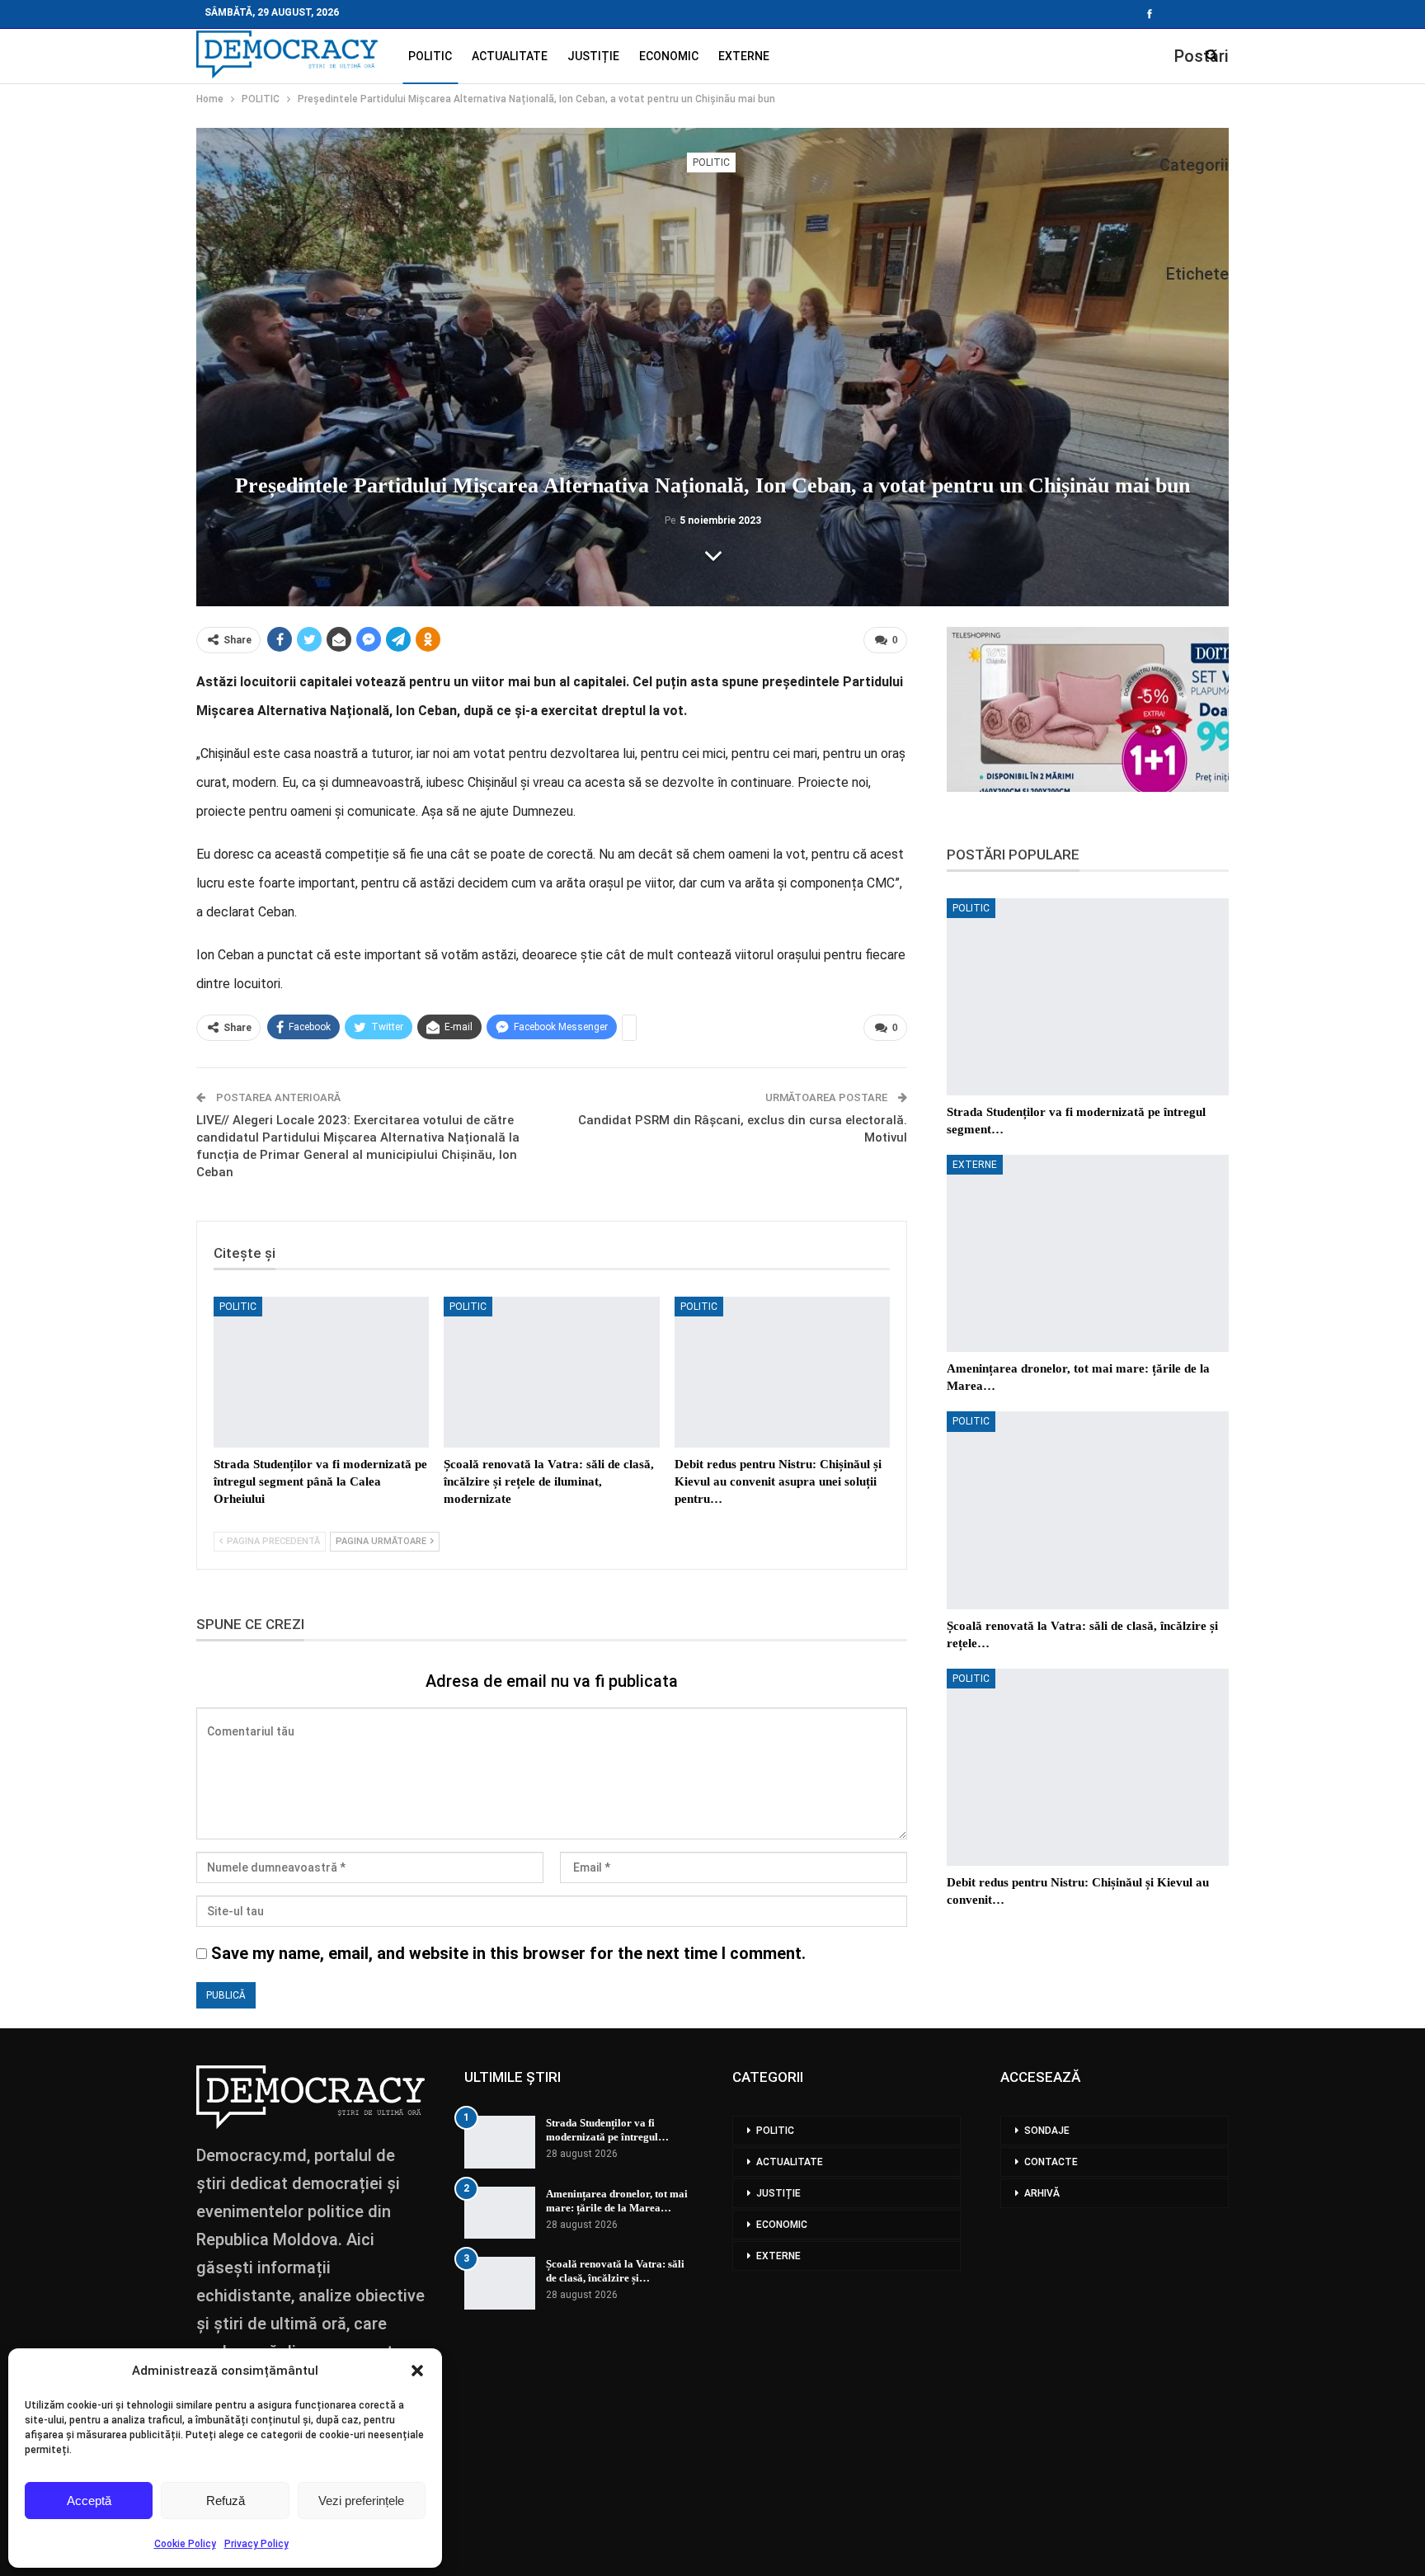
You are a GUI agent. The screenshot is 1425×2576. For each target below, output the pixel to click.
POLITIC (430, 56)
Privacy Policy (256, 2544)
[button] (417, 2371)
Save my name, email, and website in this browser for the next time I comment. (508, 1953)
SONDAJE (1047, 2131)
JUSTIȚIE (593, 56)
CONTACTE (1051, 2162)
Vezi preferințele (361, 2501)
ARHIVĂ (1042, 2193)
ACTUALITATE (510, 56)
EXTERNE (744, 56)
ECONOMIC (669, 56)
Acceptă (89, 2501)
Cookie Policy (185, 2544)
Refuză (226, 2501)
